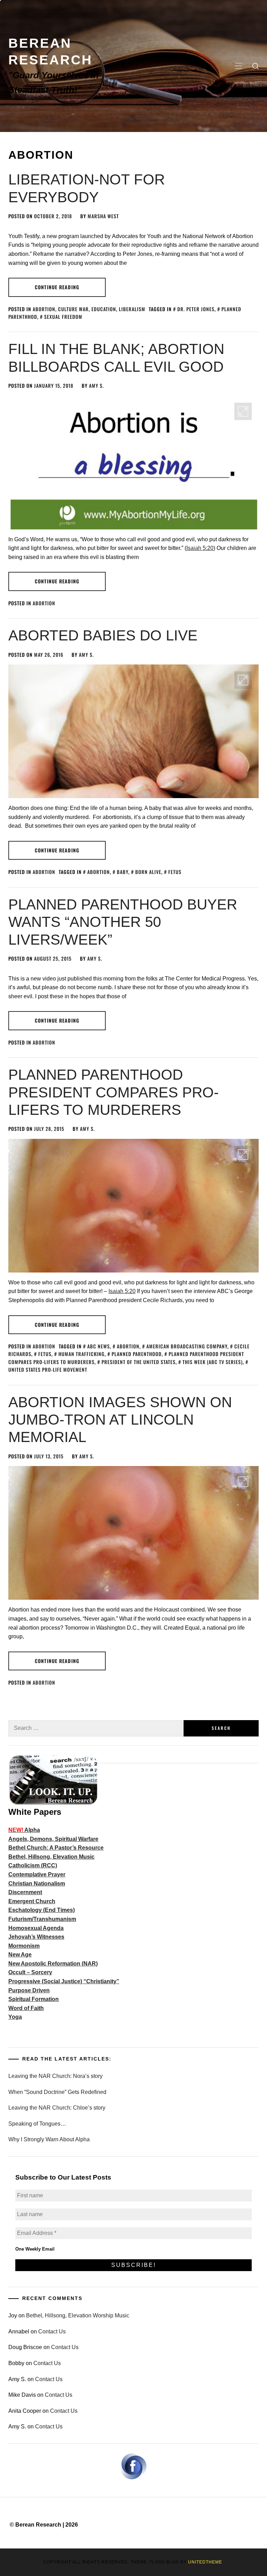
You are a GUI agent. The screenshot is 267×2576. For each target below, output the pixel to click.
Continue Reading (57, 287)
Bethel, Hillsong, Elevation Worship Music (78, 2315)
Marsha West (103, 216)
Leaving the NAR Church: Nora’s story (55, 2076)
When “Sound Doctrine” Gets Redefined (57, 2092)
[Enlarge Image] (243, 411)
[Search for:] (96, 1728)
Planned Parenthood (137, 1354)
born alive (148, 872)
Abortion (44, 309)
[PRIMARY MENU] (238, 66)
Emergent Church (32, 1901)
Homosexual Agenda (36, 1928)
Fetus (175, 872)
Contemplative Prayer (37, 1874)
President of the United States (139, 1362)
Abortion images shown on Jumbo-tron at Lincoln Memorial (120, 1420)
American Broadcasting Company (187, 1346)
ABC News (99, 1346)
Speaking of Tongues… (37, 2124)
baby (123, 872)
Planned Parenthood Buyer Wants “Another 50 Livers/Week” (123, 922)
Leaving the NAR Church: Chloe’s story (57, 2108)
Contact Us (52, 2331)
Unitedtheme (205, 2562)
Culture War (73, 309)
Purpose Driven (29, 1990)
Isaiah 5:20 (200, 548)
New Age (20, 1955)
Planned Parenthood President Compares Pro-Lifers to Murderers (114, 1092)
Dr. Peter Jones (196, 309)
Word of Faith (26, 2008)
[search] (256, 66)
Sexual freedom (63, 317)
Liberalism (132, 309)
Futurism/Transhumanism (42, 1919)
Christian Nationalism (37, 1884)
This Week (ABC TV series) (213, 1362)
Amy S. (96, 385)
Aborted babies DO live (103, 635)
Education (104, 309)
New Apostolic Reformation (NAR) (53, 1964)
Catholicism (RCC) (33, 1865)
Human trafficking (82, 1354)
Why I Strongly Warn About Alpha (49, 2139)
